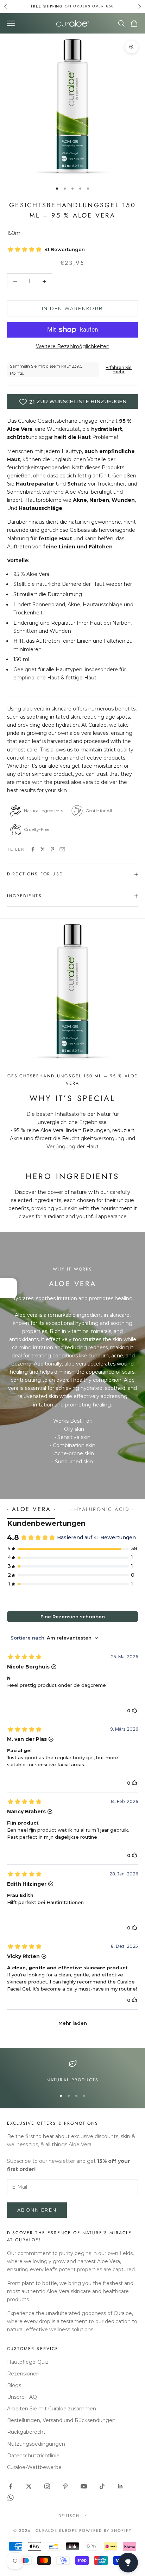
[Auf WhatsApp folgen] (11, 2498)
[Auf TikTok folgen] (102, 2486)
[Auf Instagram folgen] (47, 2486)
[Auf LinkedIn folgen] (120, 2486)
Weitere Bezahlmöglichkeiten (73, 346)
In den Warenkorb (72, 308)
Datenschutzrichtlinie (33, 2456)
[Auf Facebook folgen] (11, 2486)
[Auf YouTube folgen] (84, 2486)
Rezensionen (23, 2374)
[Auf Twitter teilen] (43, 849)
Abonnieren (37, 2210)
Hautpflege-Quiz (28, 2362)
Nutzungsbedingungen (36, 2444)
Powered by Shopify (105, 2530)
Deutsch (69, 2516)
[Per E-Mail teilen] (62, 849)
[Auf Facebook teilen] (33, 849)
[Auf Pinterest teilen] (52, 849)
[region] (72, 2071)
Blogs (14, 2385)
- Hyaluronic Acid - (102, 1509)
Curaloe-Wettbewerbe (34, 2467)
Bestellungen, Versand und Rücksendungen (61, 2420)
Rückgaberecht (26, 2432)
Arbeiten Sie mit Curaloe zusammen (52, 2409)
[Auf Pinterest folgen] (65, 2486)
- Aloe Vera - (31, 1509)
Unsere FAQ (22, 2397)
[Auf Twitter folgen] (29, 2486)
